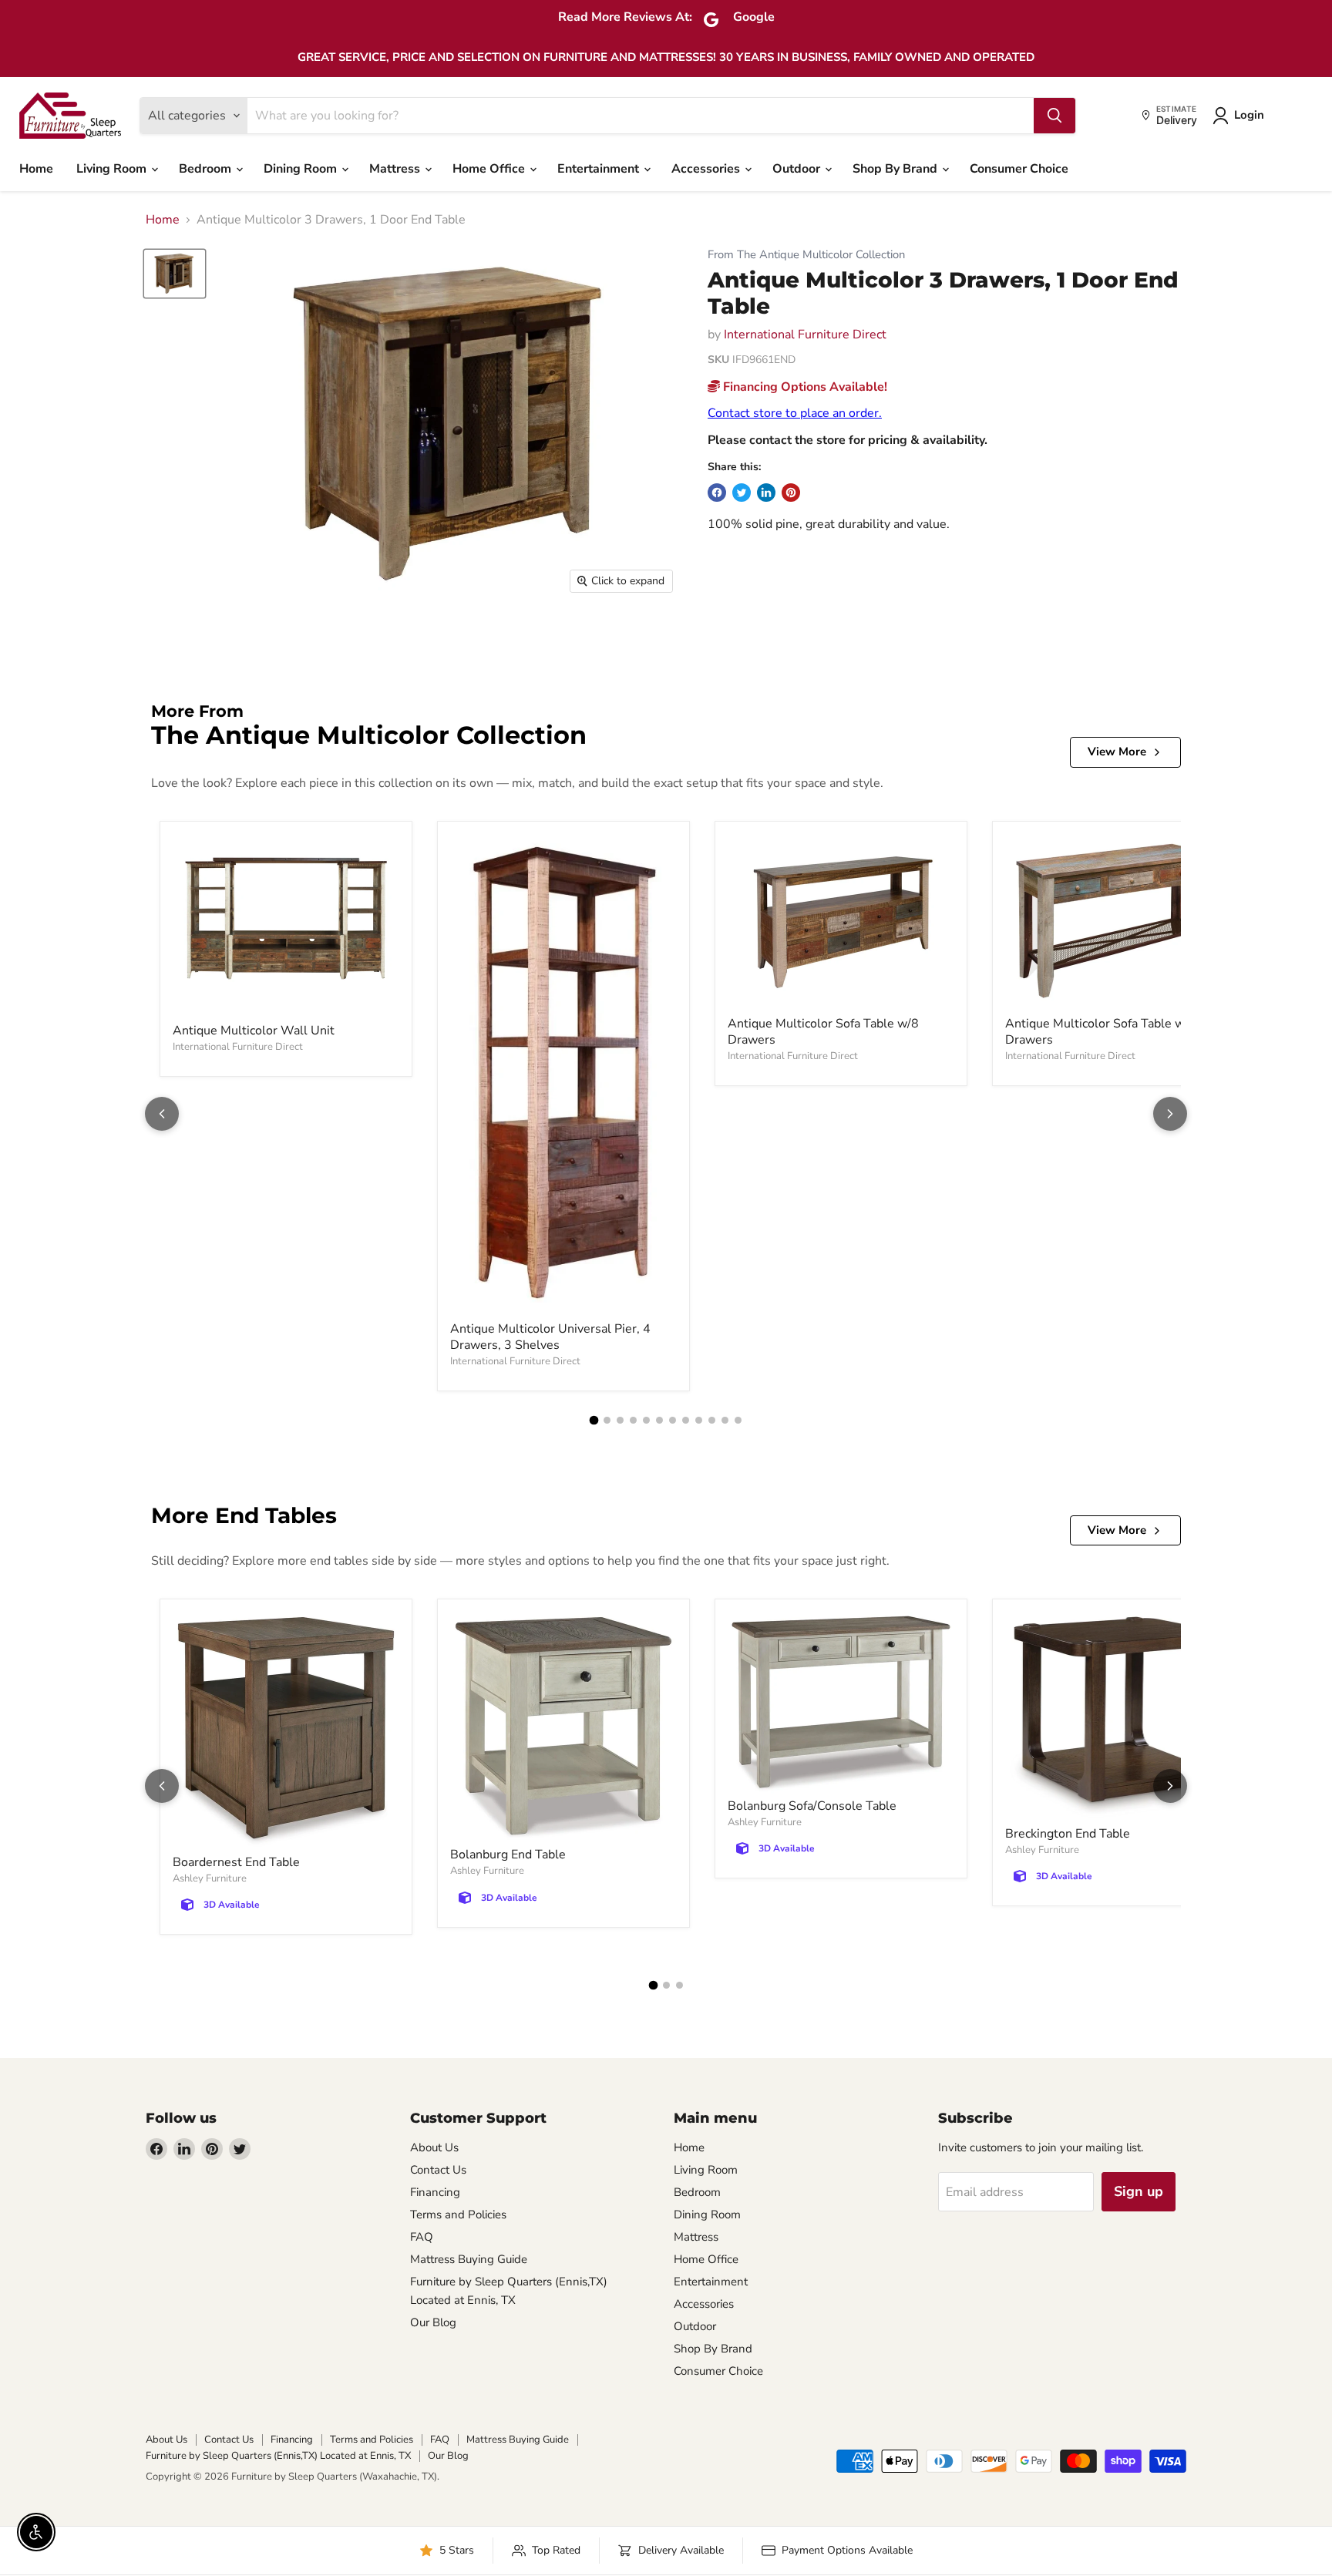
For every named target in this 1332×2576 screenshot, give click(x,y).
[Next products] (1170, 1114)
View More (1117, 752)
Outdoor (798, 169)
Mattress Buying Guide (469, 2259)
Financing (435, 2192)
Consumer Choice (1019, 169)
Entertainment (600, 169)
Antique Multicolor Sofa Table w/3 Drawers (1101, 1032)
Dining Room (302, 169)
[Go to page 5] (646, 1420)
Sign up (1139, 2191)
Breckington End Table (1068, 1834)
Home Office (490, 169)
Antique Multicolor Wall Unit (254, 1031)
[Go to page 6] (659, 1420)
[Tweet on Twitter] (742, 493)
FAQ (422, 2237)
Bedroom (207, 169)
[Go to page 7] (673, 1420)
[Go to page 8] (686, 1420)
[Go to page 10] (712, 1420)
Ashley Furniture (210, 1878)
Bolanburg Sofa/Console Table (812, 1806)
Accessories (707, 169)
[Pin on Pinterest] (791, 493)
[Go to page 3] (620, 1420)
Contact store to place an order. (795, 413)
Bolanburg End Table (508, 1855)
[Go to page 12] (738, 1420)
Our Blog (433, 2322)
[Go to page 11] (725, 1420)
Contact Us (438, 2170)
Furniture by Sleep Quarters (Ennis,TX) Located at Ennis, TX (278, 2456)
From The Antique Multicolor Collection (806, 255)
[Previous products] (162, 1114)
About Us (434, 2147)
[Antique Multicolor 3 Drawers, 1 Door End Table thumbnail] (175, 273)
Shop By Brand (896, 169)
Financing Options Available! (804, 387)
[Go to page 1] (594, 1420)
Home (36, 169)
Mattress (396, 169)
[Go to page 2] (607, 1420)
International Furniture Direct (805, 335)
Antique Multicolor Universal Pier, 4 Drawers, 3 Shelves (550, 1337)
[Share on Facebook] (717, 493)
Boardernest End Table (236, 1862)
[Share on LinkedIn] (766, 493)
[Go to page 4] (633, 1420)
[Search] (1054, 116)
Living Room (113, 169)
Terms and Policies (458, 2214)
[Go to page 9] (699, 1420)
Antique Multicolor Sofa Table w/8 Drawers (823, 1032)
